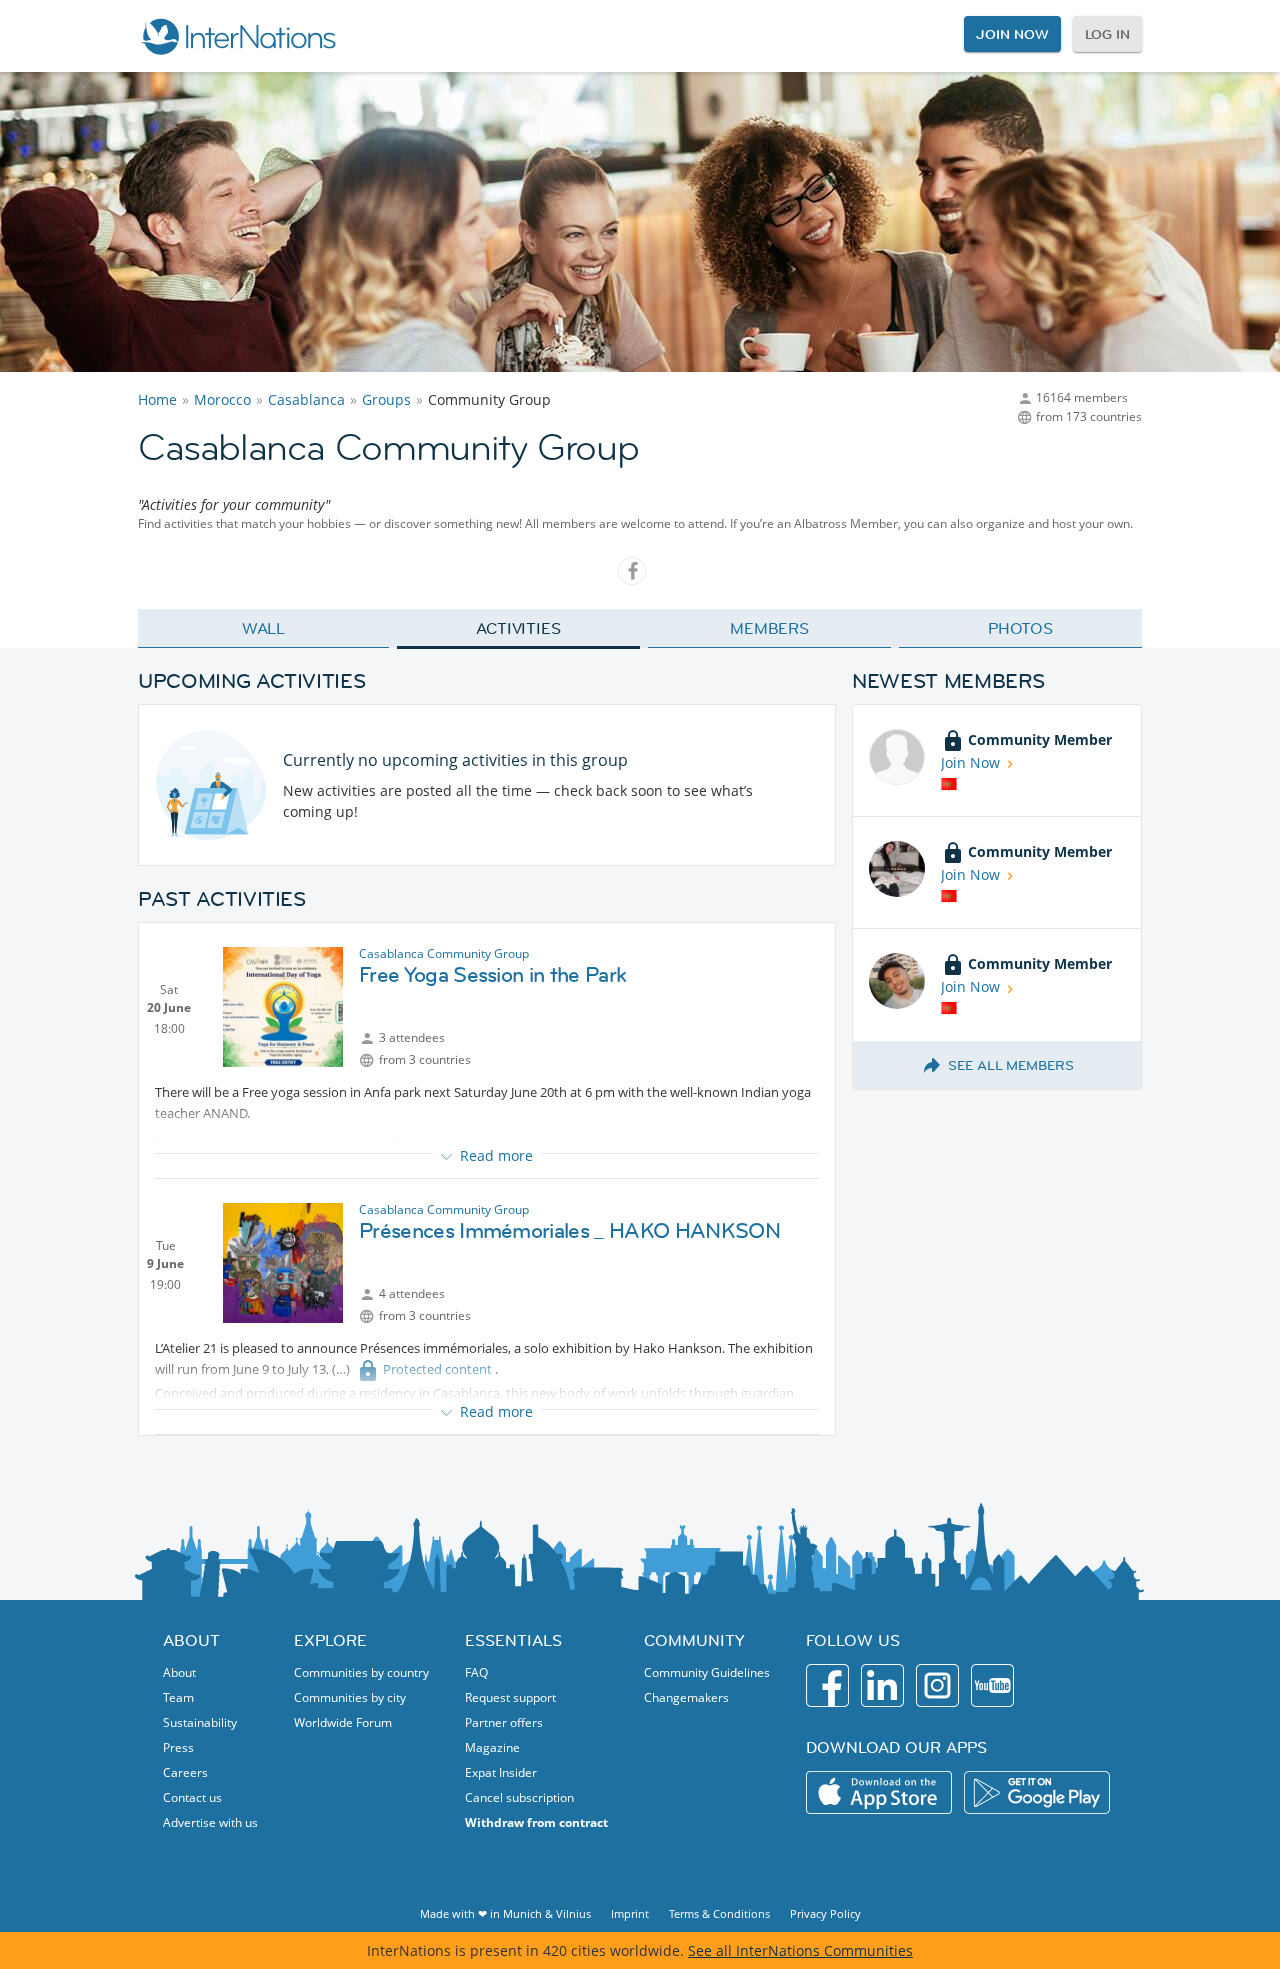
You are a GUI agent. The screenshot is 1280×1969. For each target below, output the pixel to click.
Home (157, 399)
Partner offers (504, 1722)
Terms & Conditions (719, 1913)
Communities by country (361, 1672)
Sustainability (200, 1722)
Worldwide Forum (343, 1722)
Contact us (192, 1797)
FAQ (476, 1672)
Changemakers (686, 1697)
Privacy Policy (825, 1913)
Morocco (222, 399)
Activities (518, 628)
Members (769, 628)
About (179, 1672)
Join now (1012, 34)
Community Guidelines (707, 1672)
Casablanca (306, 399)
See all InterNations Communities (800, 1950)
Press (178, 1747)
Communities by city (350, 1697)
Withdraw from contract (536, 1822)
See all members (1011, 1065)
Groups (386, 399)
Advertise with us (210, 1822)
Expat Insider (501, 1772)
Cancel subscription (519, 1797)
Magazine (492, 1747)
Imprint (630, 1913)
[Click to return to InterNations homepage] (238, 36)
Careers (185, 1772)
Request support (510, 1697)
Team (178, 1697)
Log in (1107, 34)
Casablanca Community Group (444, 953)
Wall (264, 628)
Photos (1020, 628)
